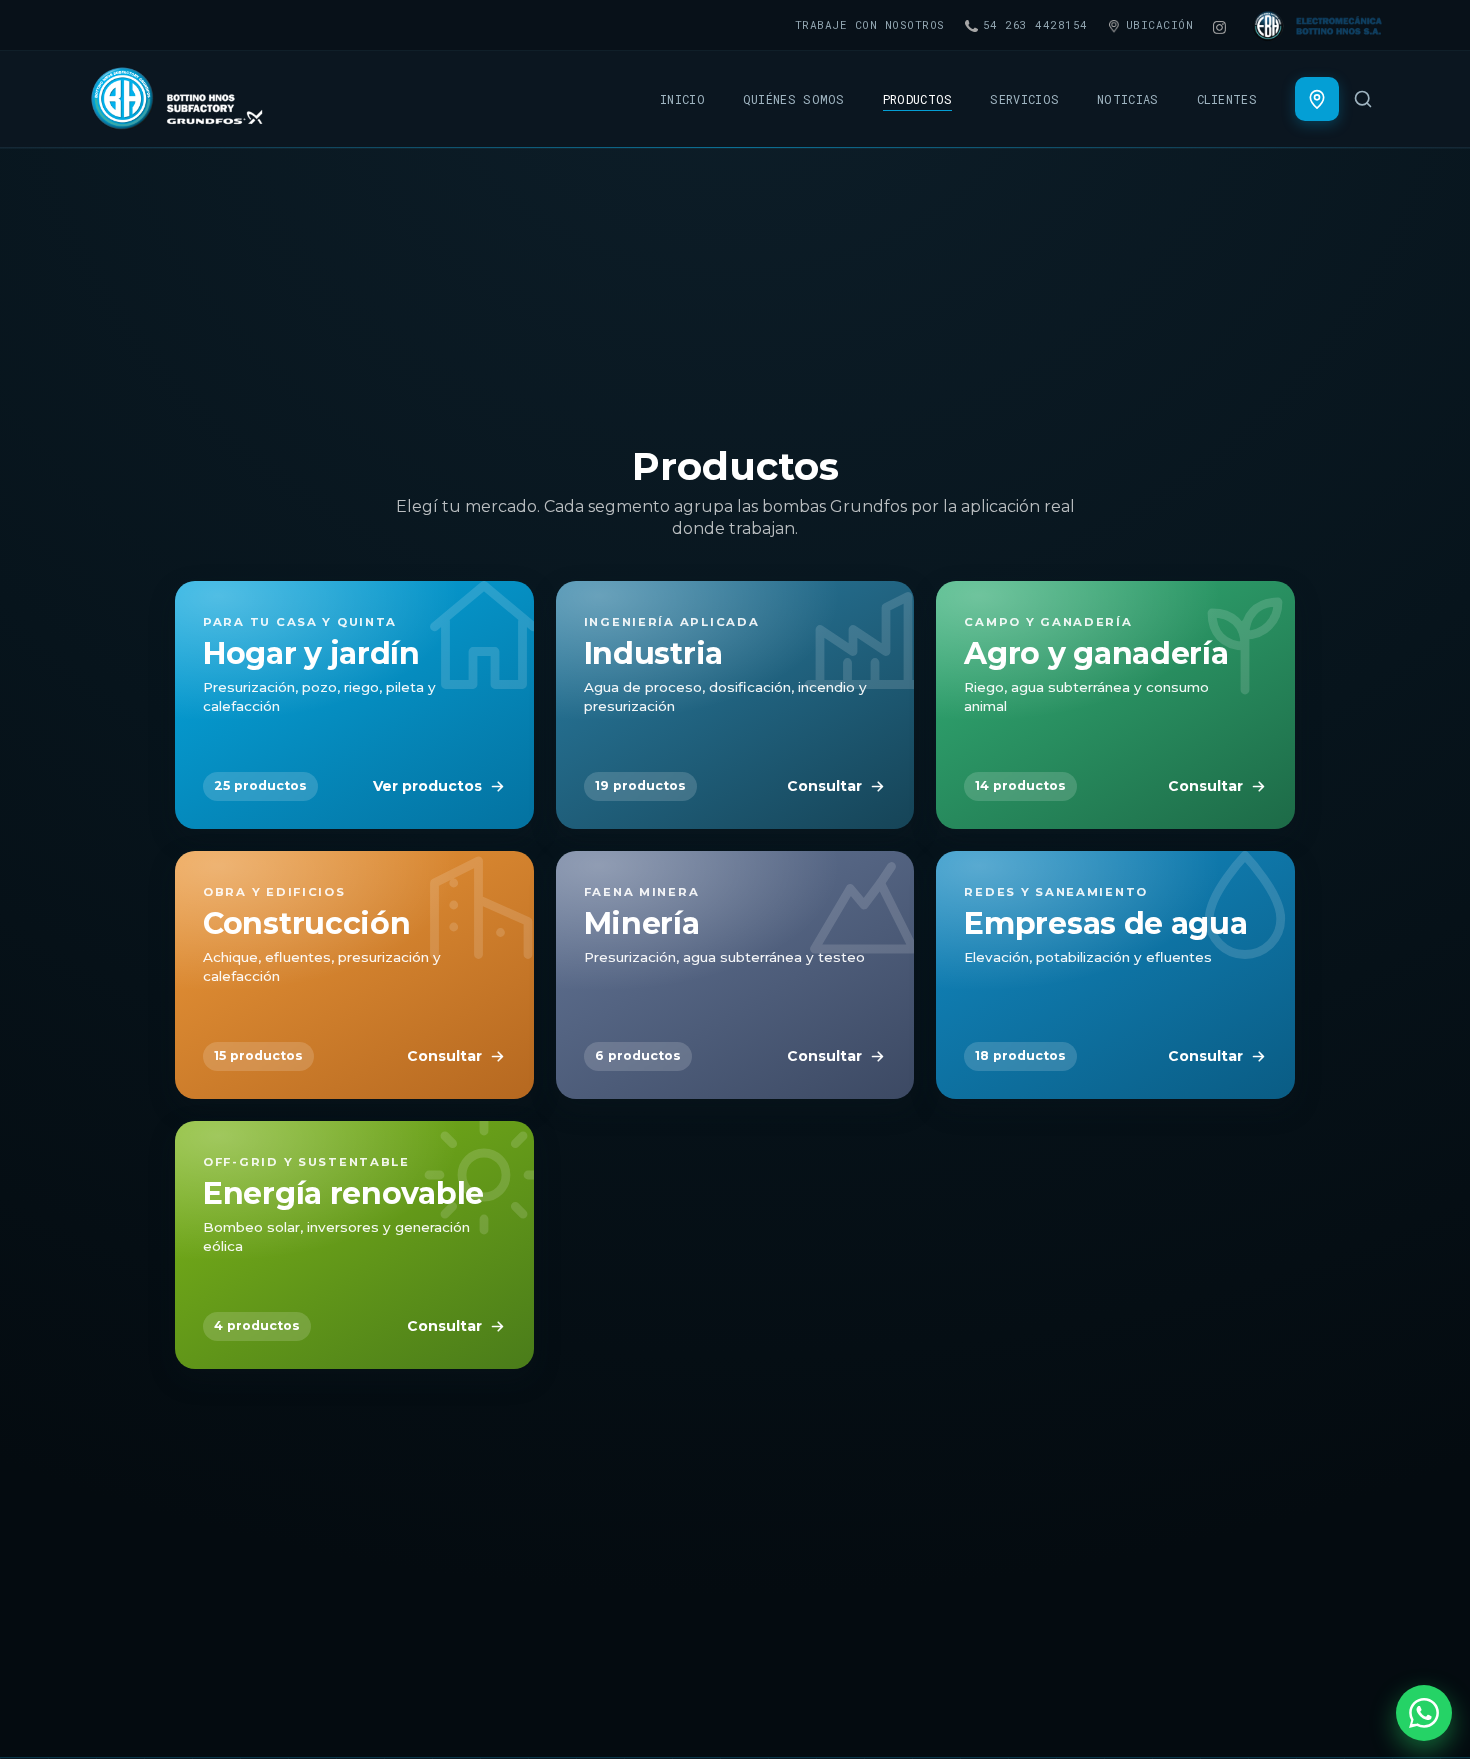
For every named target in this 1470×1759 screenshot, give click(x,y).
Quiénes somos (794, 99)
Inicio (682, 99)
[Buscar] (1363, 99)
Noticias (1127, 99)
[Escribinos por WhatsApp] (1424, 1713)
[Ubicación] (1317, 99)
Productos (918, 99)
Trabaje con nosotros (870, 24)
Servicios (1024, 99)
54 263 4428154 (1035, 24)
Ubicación (1160, 24)
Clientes (1227, 99)
